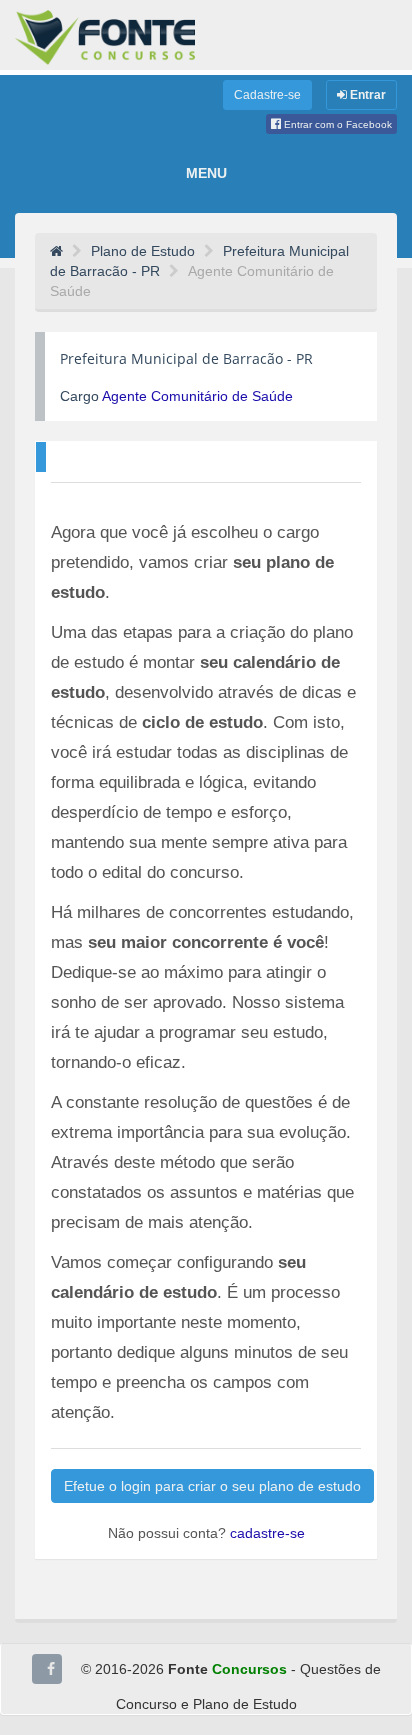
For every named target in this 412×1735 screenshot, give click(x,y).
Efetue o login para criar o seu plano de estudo (212, 1486)
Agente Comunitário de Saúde (197, 396)
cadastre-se (267, 1533)
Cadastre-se (267, 95)
